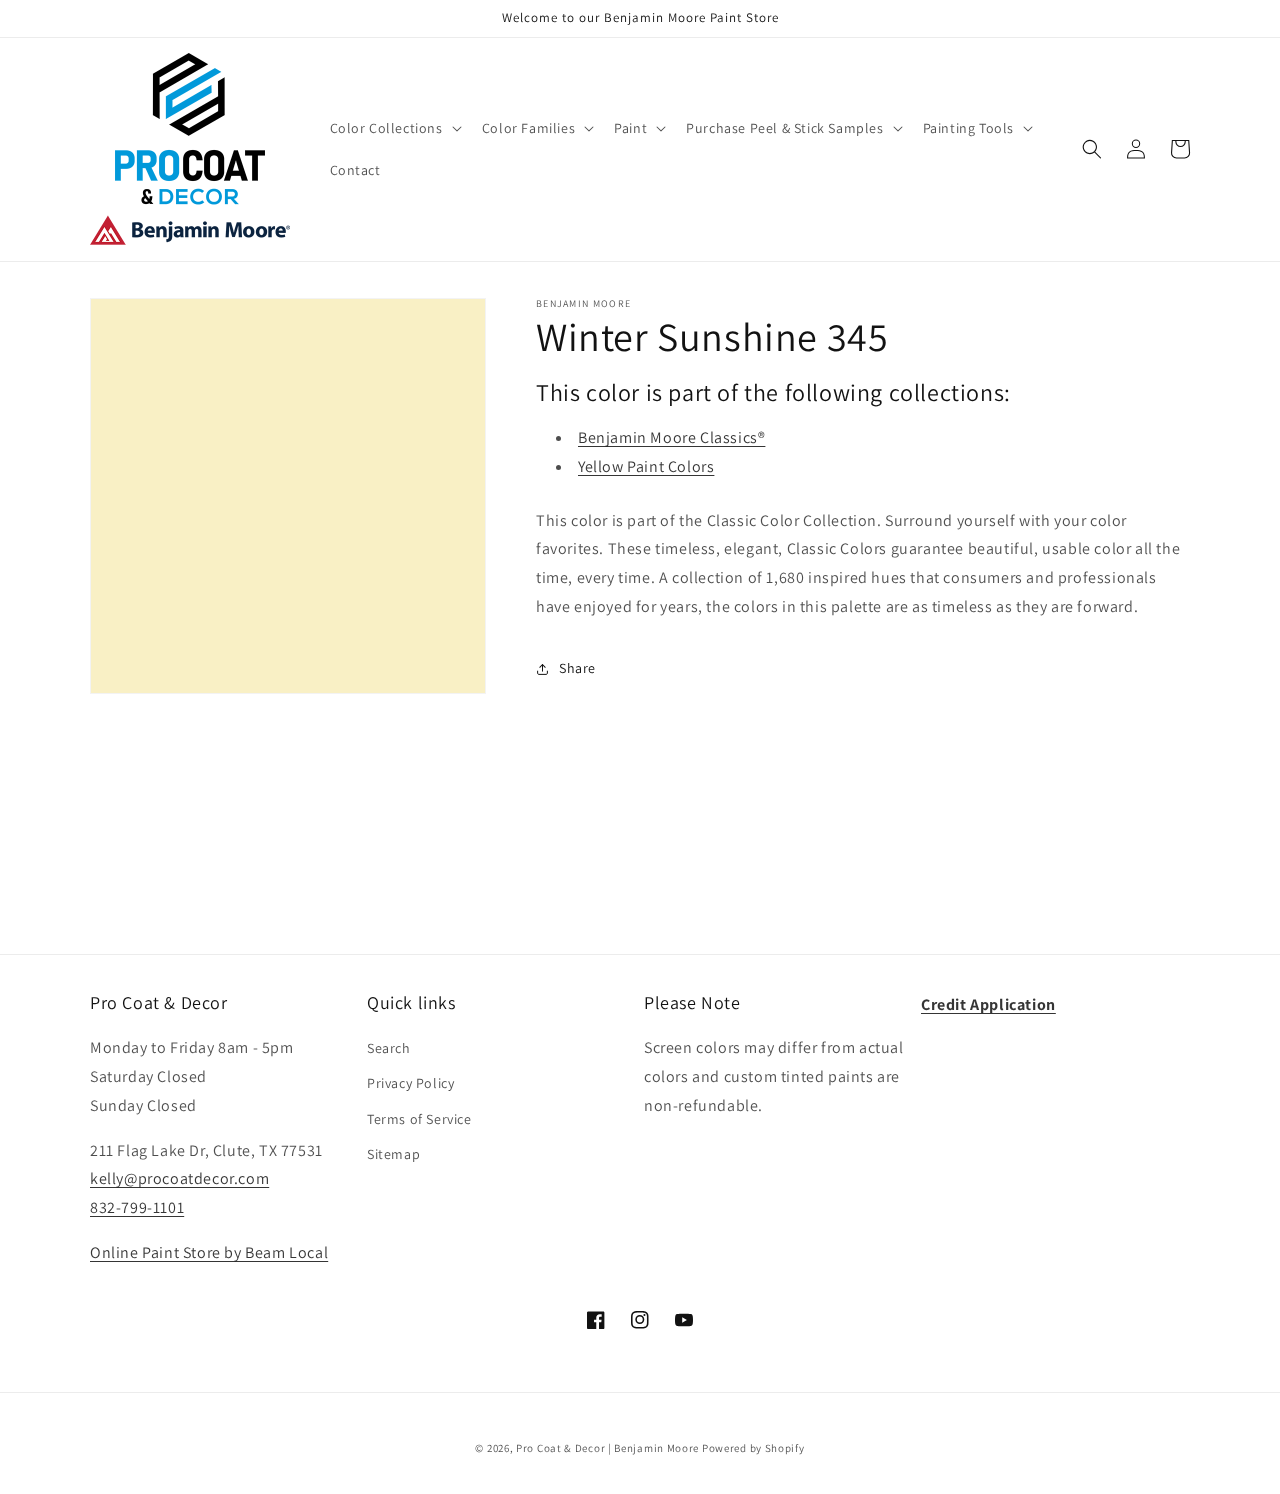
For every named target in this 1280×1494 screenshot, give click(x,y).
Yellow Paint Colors (646, 466)
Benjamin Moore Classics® (671, 437)
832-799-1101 (137, 1207)
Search (389, 1048)
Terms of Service (419, 1119)
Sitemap (393, 1154)
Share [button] (577, 668)
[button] (394, 128)
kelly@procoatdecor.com (179, 1178)
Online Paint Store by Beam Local (209, 1252)
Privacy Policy (410, 1083)
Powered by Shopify (753, 1448)
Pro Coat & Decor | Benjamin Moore (607, 1448)
